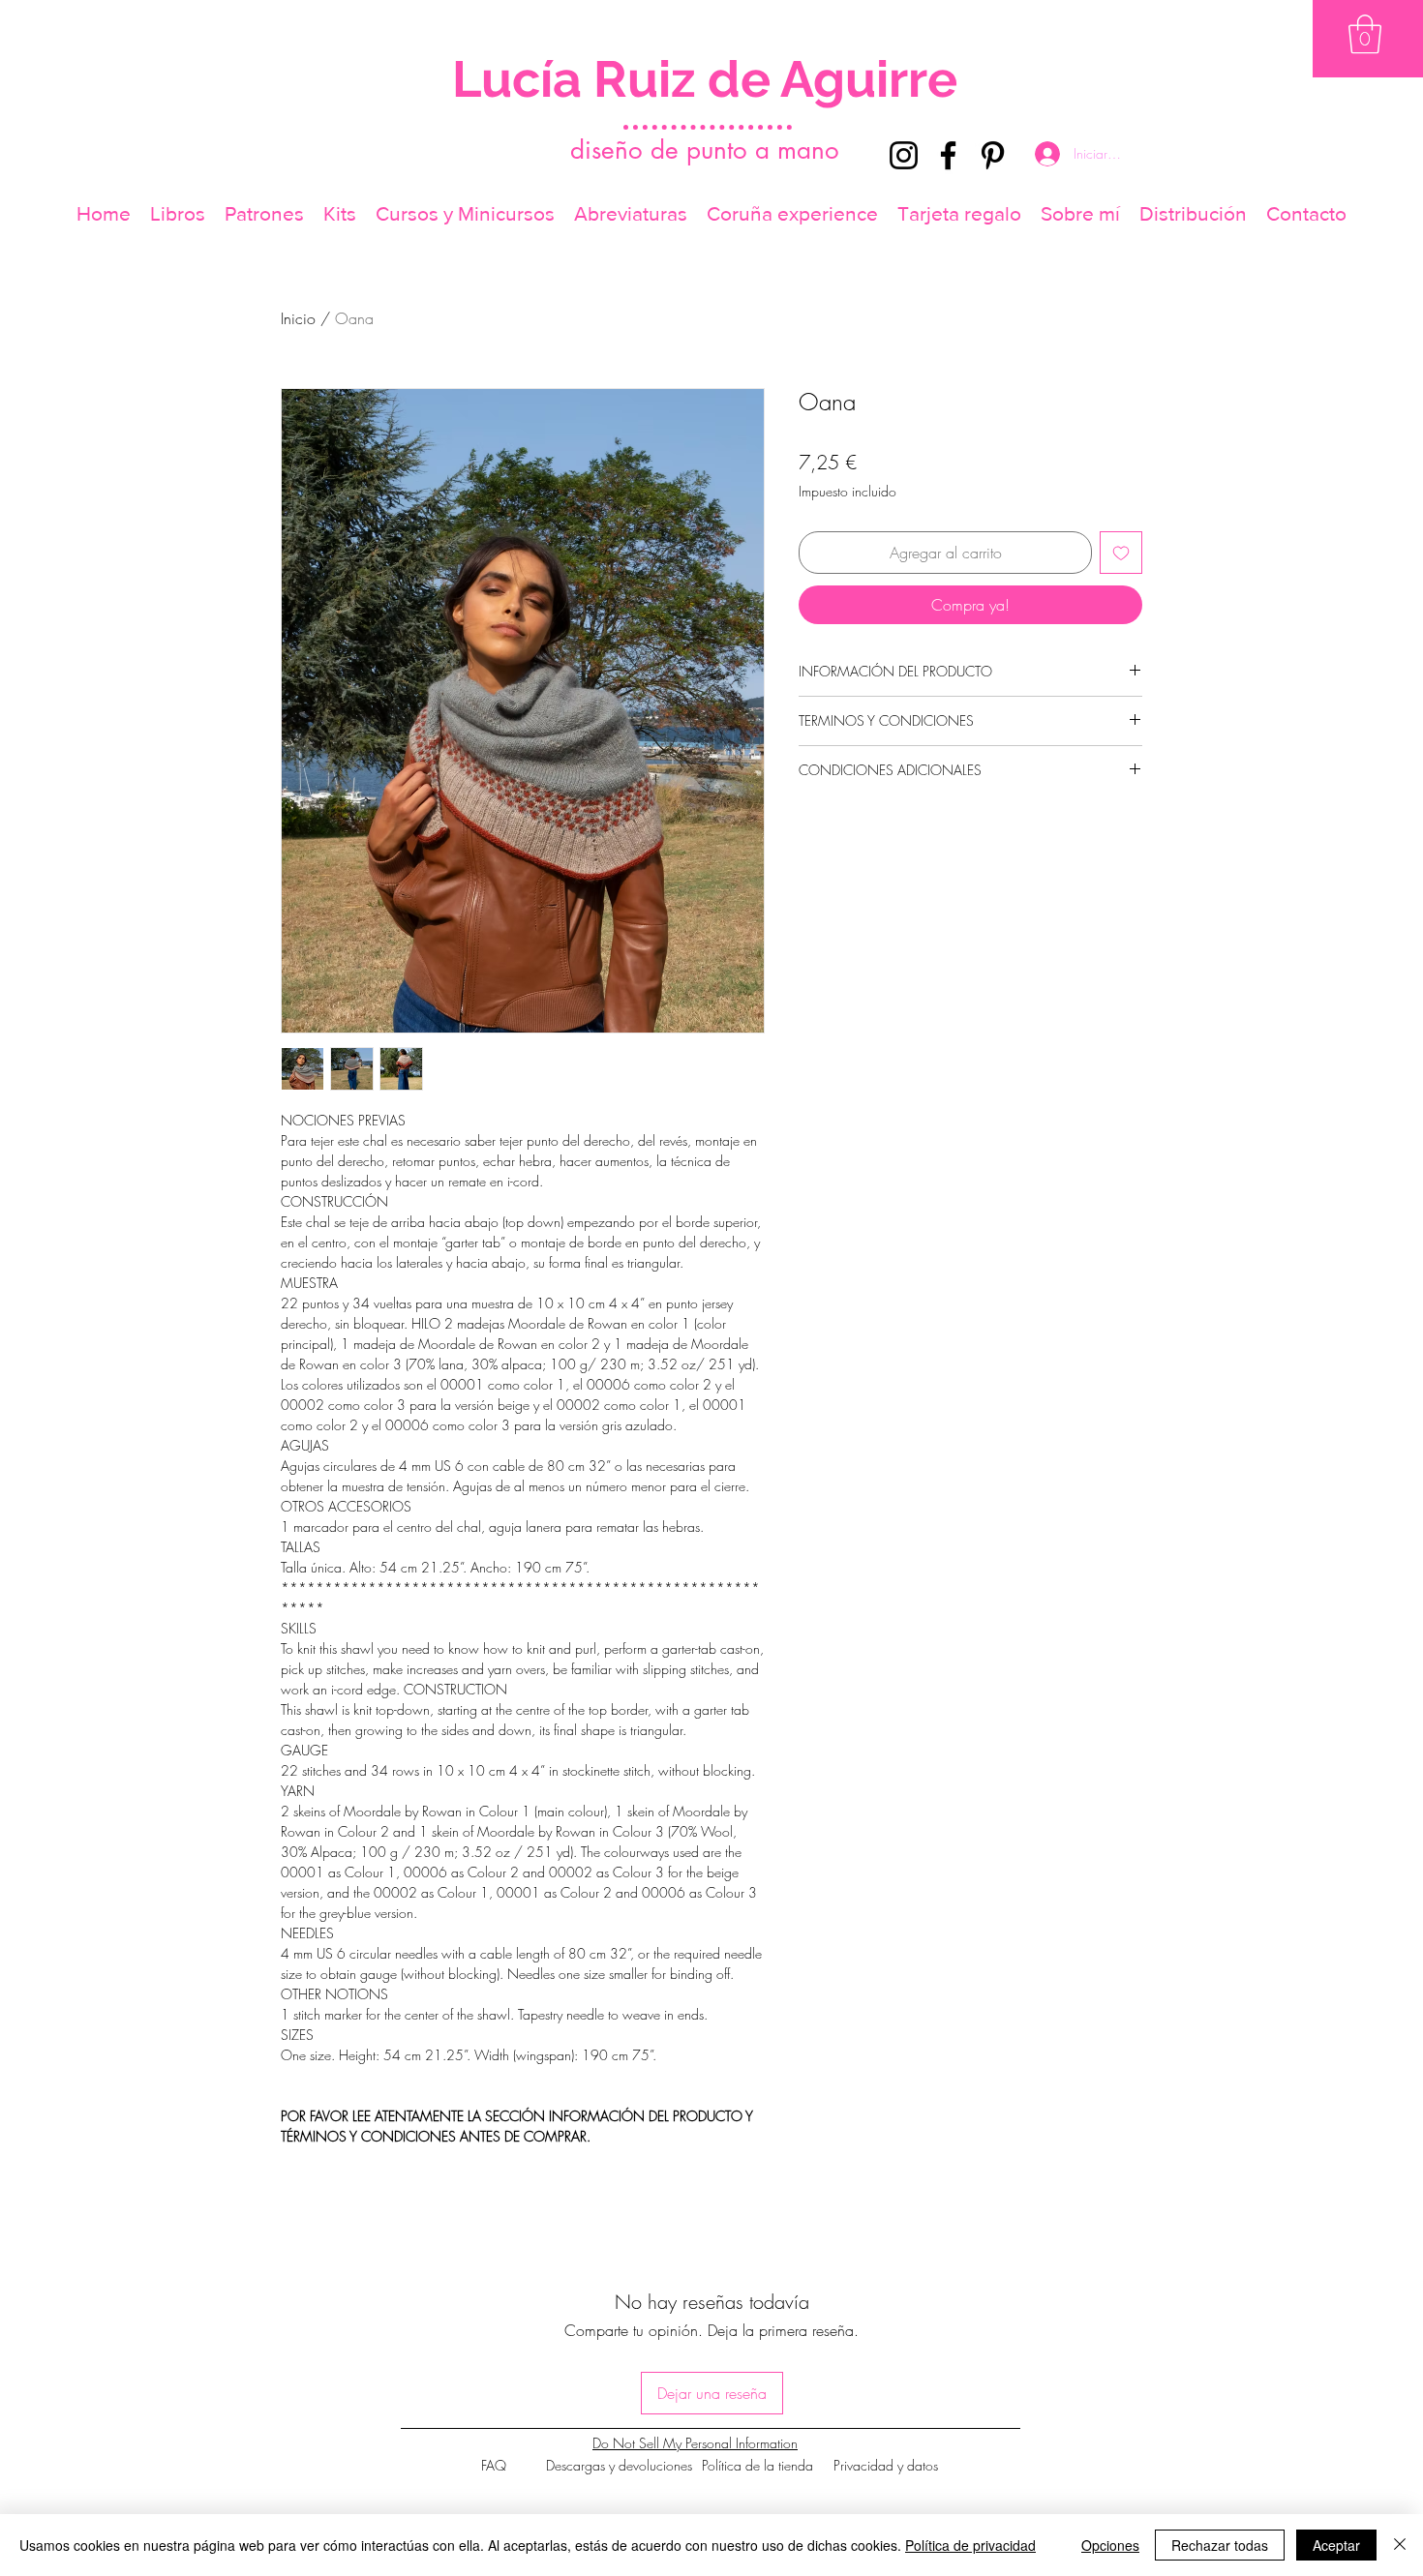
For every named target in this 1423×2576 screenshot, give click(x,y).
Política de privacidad (970, 2545)
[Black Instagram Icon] (904, 155)
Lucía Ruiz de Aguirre (705, 79)
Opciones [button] (1110, 2545)
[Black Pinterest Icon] (993, 155)
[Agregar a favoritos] (1121, 553)
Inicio (298, 318)
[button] (1365, 34)
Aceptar (1336, 2545)
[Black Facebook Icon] (948, 155)
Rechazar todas (1220, 2545)
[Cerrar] (1400, 2545)
